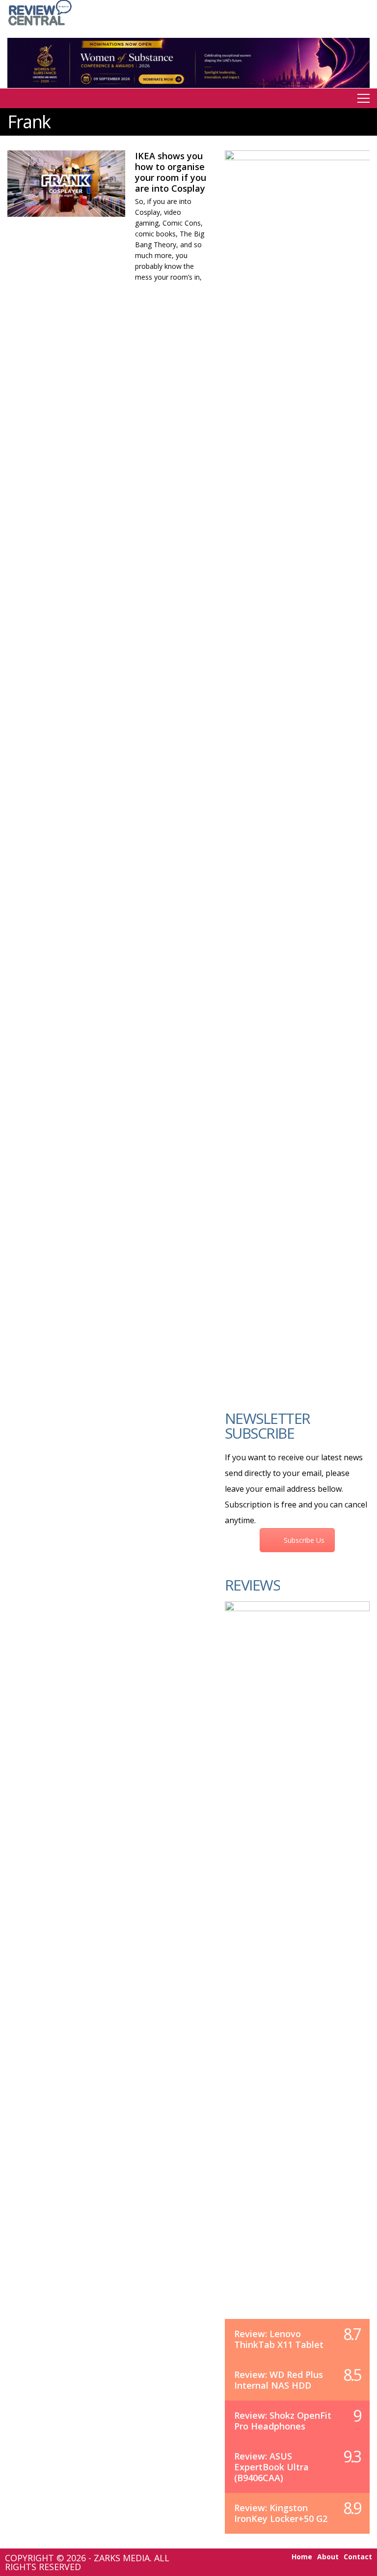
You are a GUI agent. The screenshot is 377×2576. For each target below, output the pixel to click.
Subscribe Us (304, 1540)
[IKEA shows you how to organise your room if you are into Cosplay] (66, 184)
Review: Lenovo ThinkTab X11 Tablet (279, 2339)
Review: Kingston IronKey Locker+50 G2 (281, 2513)
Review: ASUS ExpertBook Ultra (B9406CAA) (271, 2467)
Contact (358, 2557)
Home (302, 2557)
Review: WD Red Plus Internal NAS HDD (279, 2380)
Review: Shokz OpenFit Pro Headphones (283, 2421)
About (328, 2557)
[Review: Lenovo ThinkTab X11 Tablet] (297, 1970)
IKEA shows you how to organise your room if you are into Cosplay (171, 172)
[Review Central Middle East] (40, 26)
